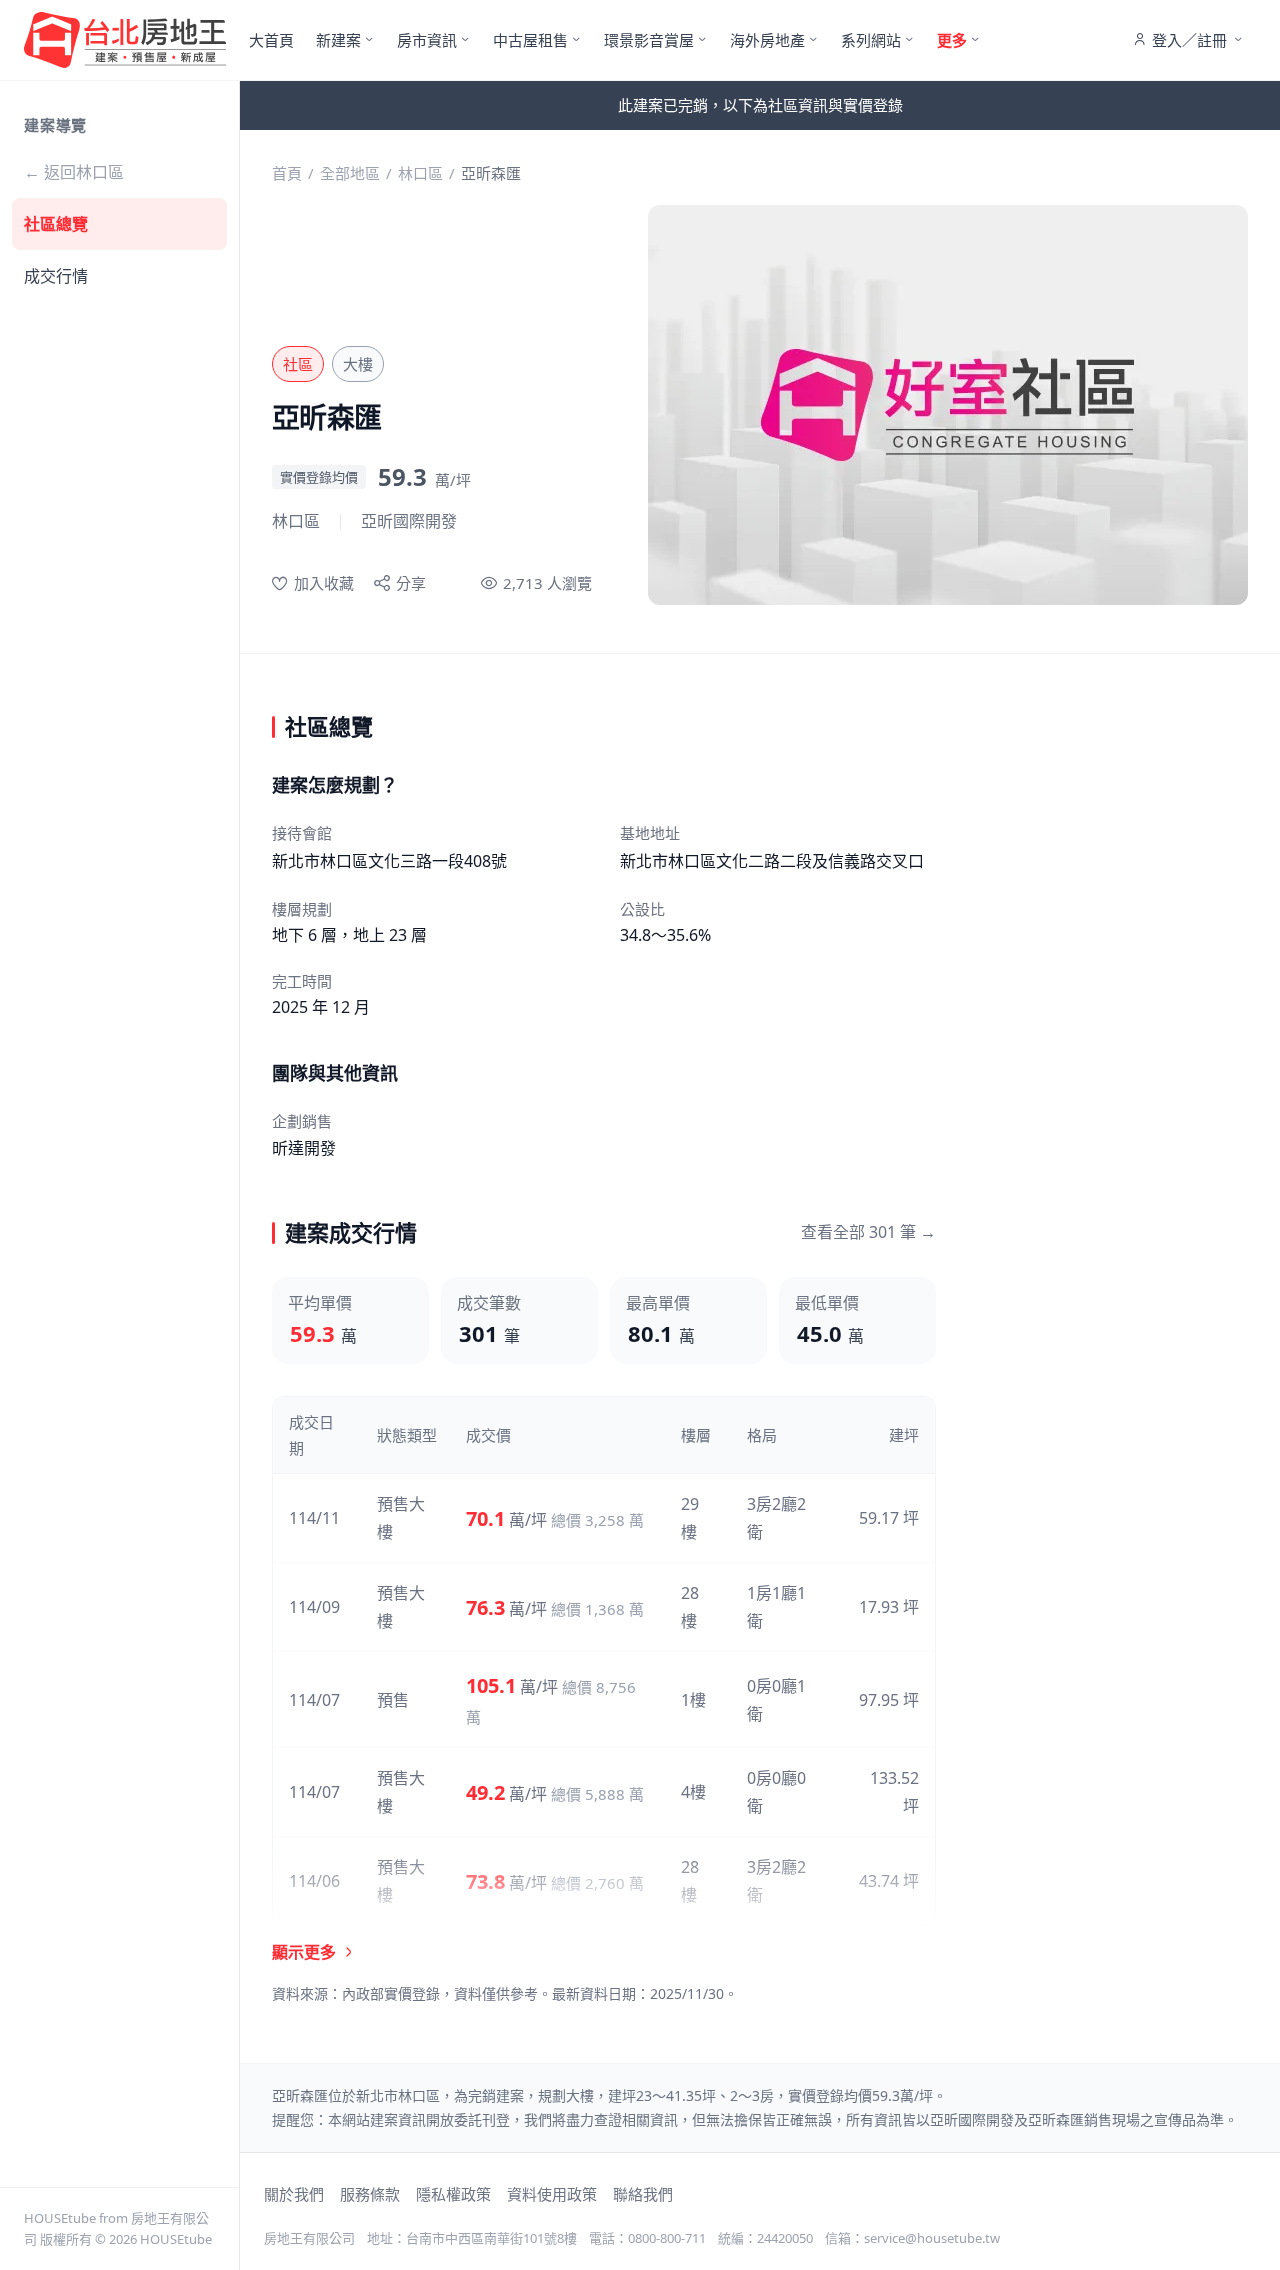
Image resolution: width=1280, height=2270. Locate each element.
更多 (952, 40)
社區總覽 (56, 224)
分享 (411, 583)
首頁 (287, 173)
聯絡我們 (643, 2194)
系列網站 (871, 40)
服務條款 (370, 2194)
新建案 (338, 40)
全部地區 (350, 173)
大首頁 (271, 40)
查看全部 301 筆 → (868, 1232)
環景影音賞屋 (649, 40)
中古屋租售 (530, 40)
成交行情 (56, 276)
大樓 (358, 364)
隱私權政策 (453, 2194)
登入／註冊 (1189, 40)
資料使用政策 (552, 2194)
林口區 (420, 173)
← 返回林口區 (74, 172)
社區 (298, 364)
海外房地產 (767, 40)
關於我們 (294, 2194)
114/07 (314, 1700)
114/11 (314, 1518)
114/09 (314, 1607)
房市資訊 (427, 40)
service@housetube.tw (932, 2238)
